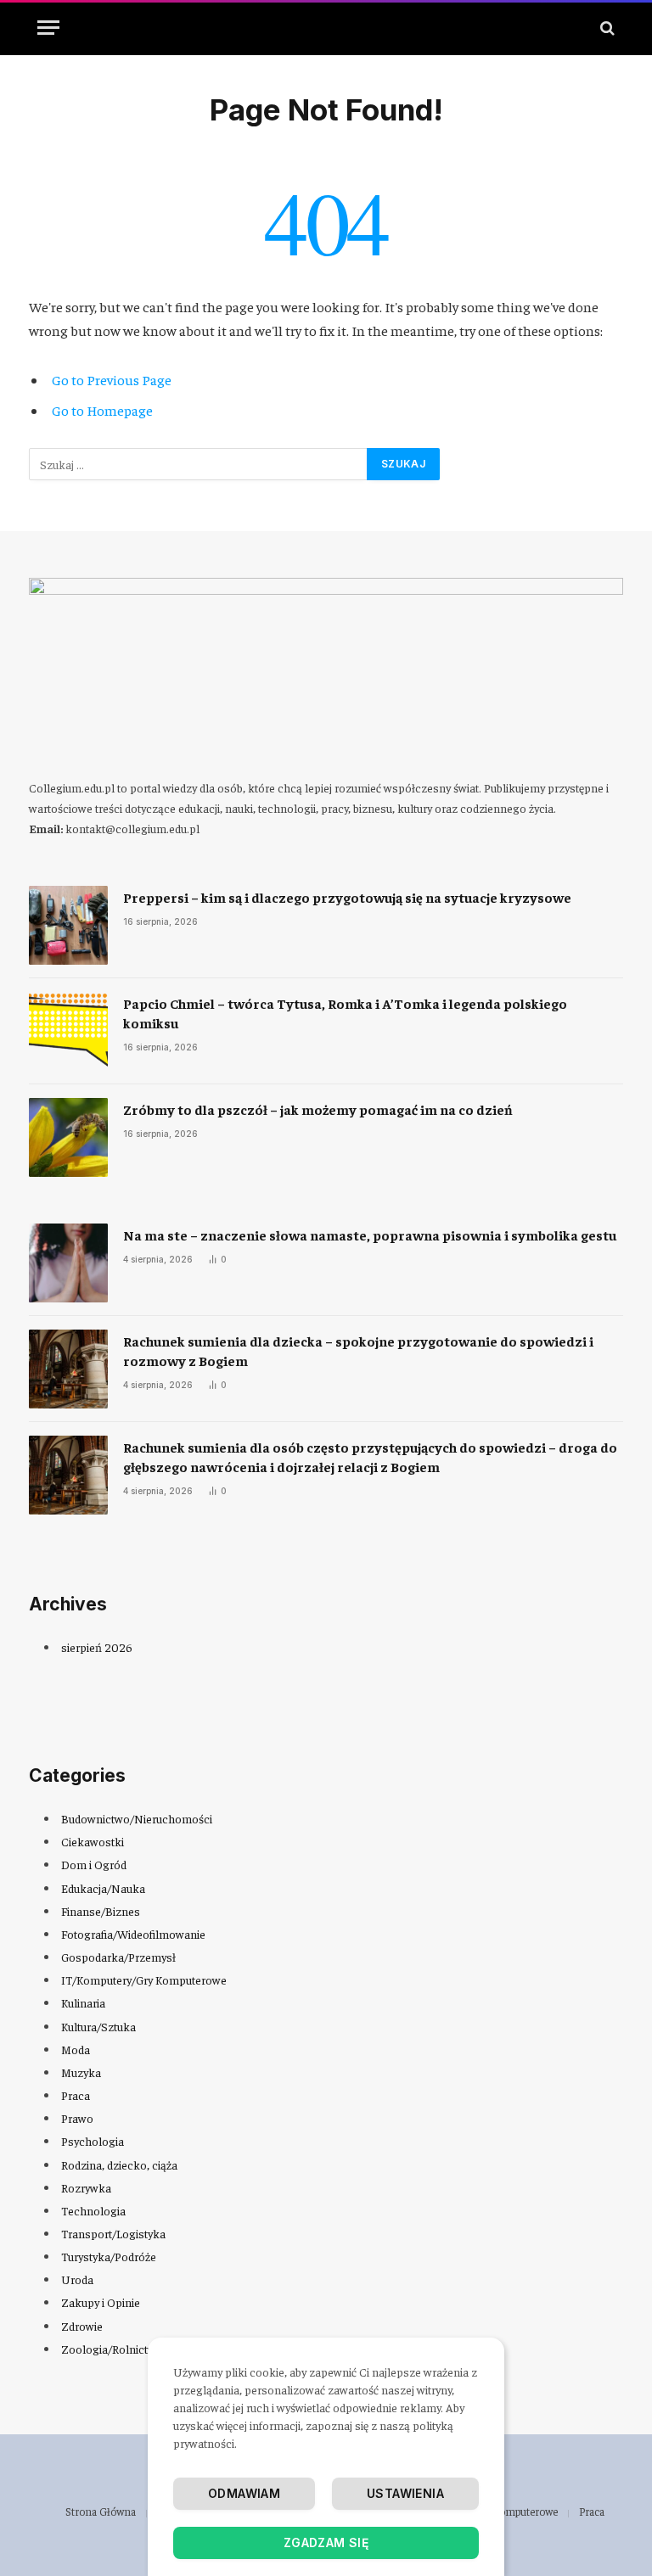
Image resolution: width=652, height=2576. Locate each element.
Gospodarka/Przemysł (118, 1957)
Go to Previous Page (112, 380)
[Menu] (48, 28)
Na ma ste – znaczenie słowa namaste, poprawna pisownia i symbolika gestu (370, 1235)
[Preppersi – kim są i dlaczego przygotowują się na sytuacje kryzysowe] (68, 925)
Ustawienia (405, 2493)
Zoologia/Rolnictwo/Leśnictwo (140, 2349)
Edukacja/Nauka (103, 1888)
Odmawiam (244, 2493)
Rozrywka (86, 2187)
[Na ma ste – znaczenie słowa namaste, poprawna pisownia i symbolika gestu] (68, 1263)
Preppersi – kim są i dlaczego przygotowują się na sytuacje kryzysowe (347, 897)
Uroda (77, 2279)
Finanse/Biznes (101, 1911)
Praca (76, 2095)
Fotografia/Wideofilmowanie (133, 1934)
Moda (76, 2049)
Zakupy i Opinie (101, 2302)
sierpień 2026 (97, 1647)
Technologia (93, 2210)
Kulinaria (83, 2002)
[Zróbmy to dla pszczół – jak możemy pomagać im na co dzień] (68, 1137)
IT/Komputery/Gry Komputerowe (144, 1980)
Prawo (77, 2118)
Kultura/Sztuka (98, 2026)
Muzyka (81, 2072)
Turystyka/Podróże (109, 2256)
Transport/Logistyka (113, 2233)
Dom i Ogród (94, 1864)
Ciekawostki (93, 1841)
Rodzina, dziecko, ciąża (119, 2164)
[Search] (606, 28)
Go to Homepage (102, 410)
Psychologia (93, 2141)
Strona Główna (101, 2511)
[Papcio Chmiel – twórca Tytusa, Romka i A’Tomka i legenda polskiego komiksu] (68, 1031)
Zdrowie (82, 2326)
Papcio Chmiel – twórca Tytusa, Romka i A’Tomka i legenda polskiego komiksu (345, 1013)
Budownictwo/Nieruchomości (137, 1818)
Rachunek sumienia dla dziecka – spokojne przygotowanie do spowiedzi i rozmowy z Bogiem (358, 1350)
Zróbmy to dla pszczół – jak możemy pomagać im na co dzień (318, 1109)
